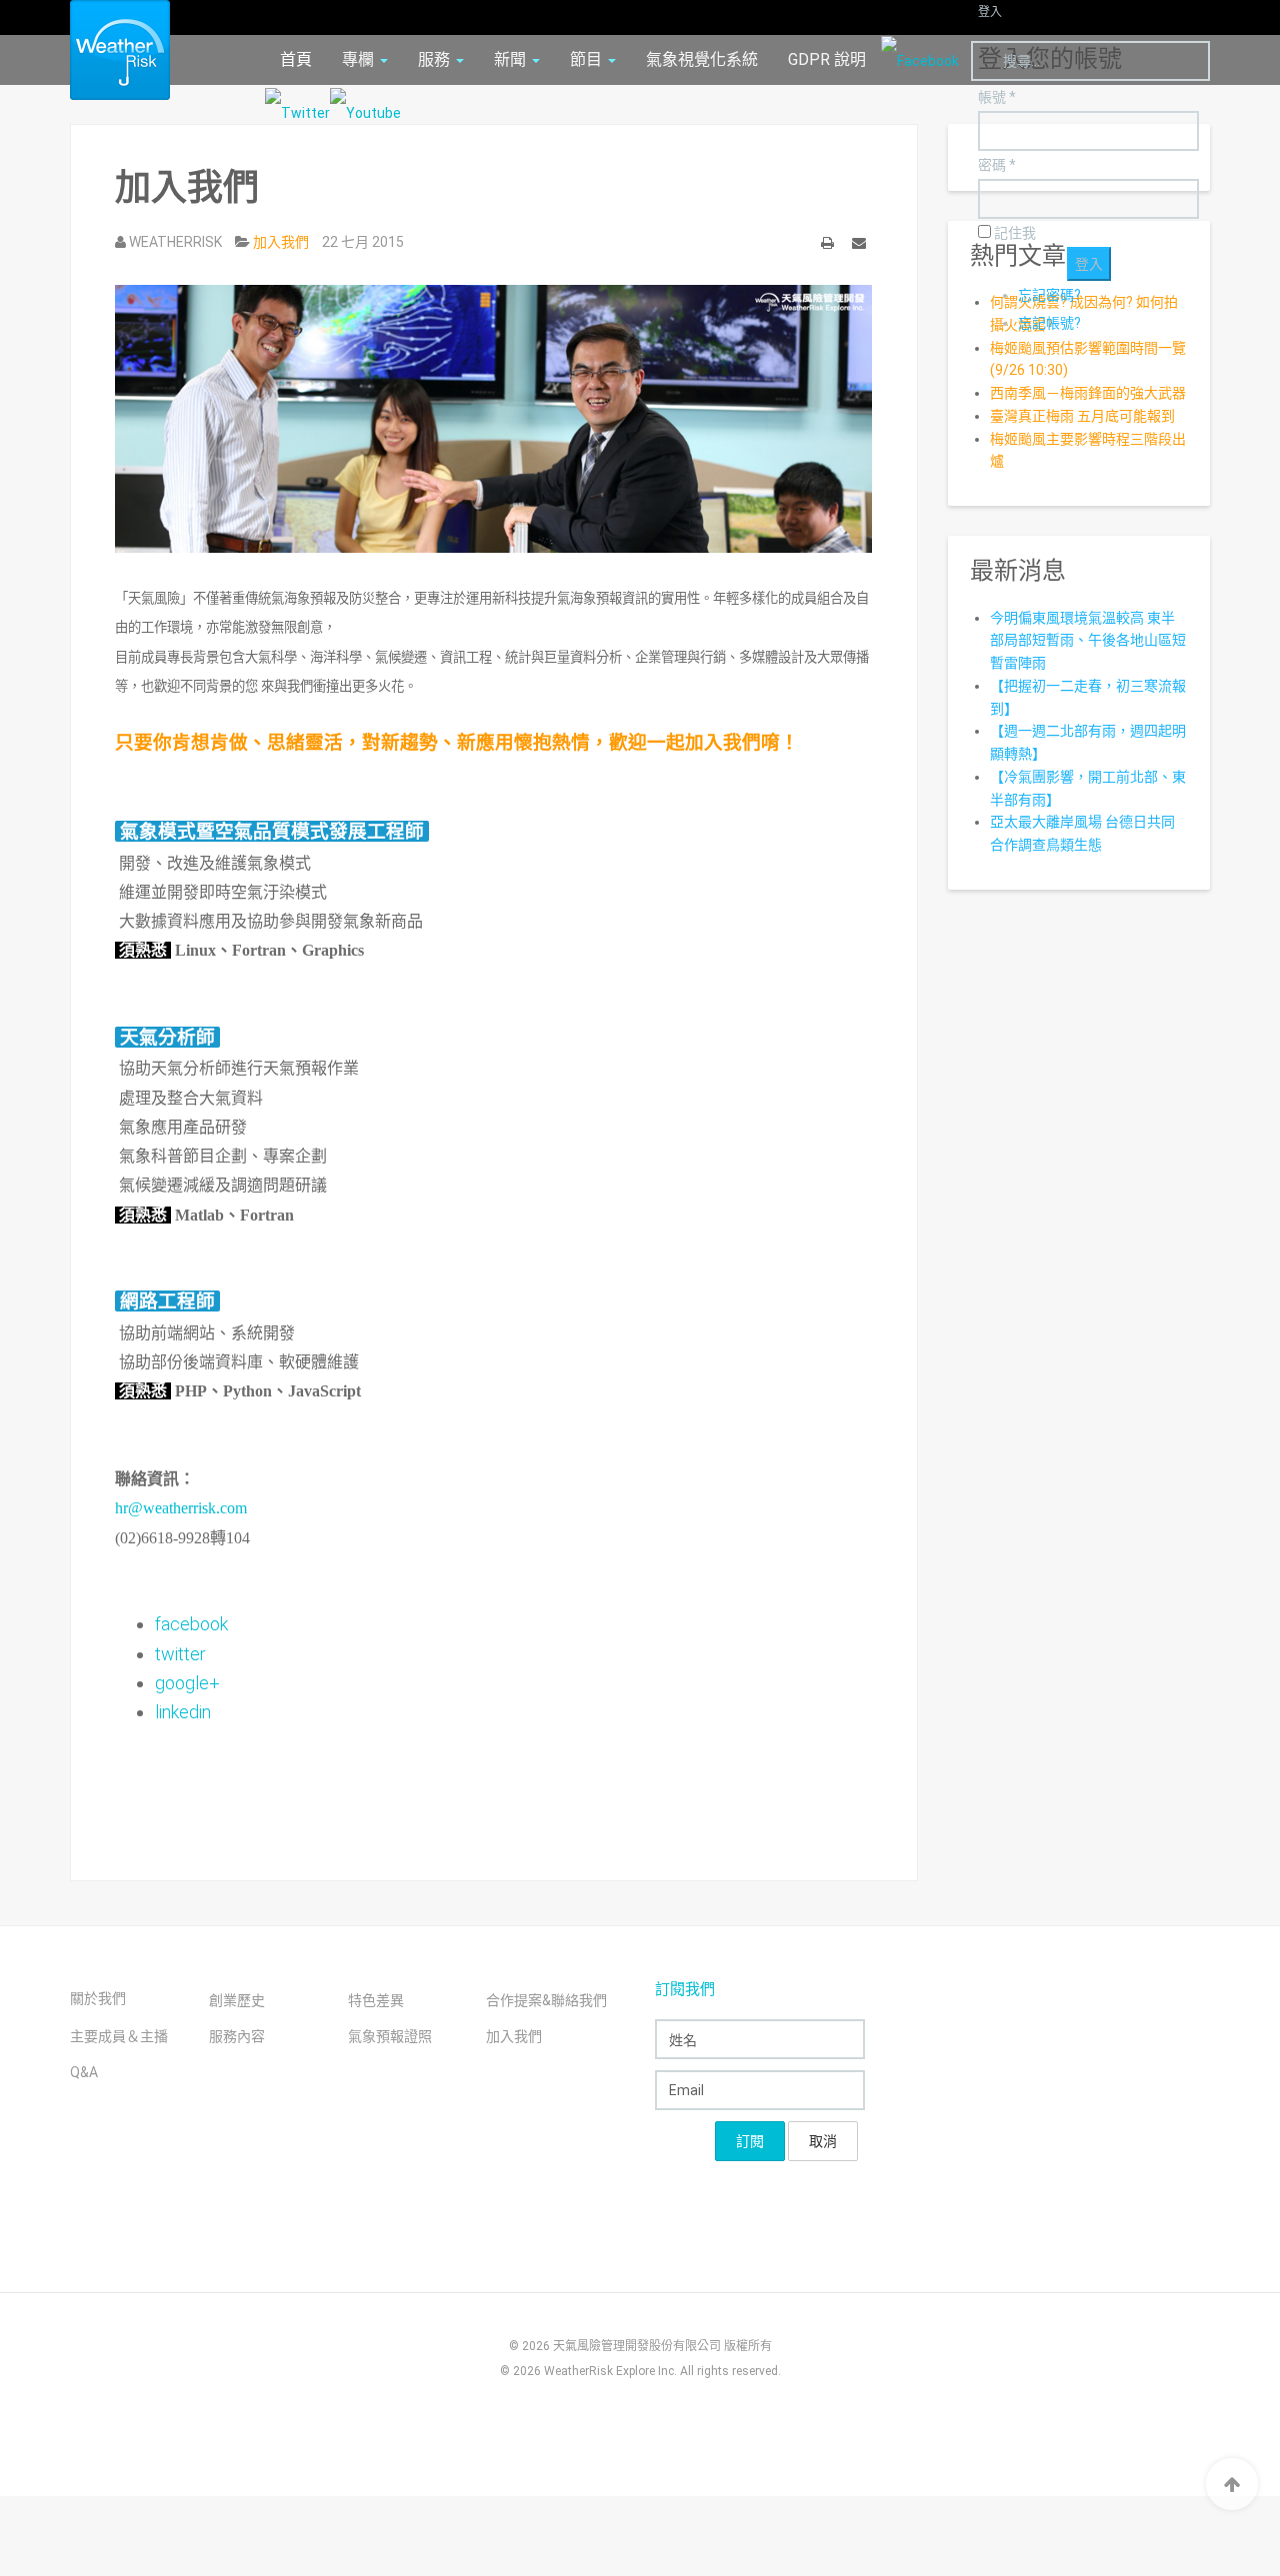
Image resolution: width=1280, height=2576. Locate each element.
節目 (588, 59)
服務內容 (237, 2036)
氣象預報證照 (390, 2036)
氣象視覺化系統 (702, 59)
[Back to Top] (1232, 2484)
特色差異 (376, 2000)
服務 (436, 59)
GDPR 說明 (827, 59)
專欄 (360, 59)
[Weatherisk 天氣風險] (105, 50)
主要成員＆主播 (119, 2036)
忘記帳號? (1049, 323)
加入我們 (514, 2036)
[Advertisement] (479, 1782)
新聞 (512, 59)
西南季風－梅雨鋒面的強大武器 (1088, 393)
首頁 (296, 59)
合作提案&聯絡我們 (546, 2000)
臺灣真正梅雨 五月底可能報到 (1082, 416)
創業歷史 (237, 2000)
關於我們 (98, 1998)
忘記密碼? (1049, 295)
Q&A (84, 2072)
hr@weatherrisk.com (181, 1508)
